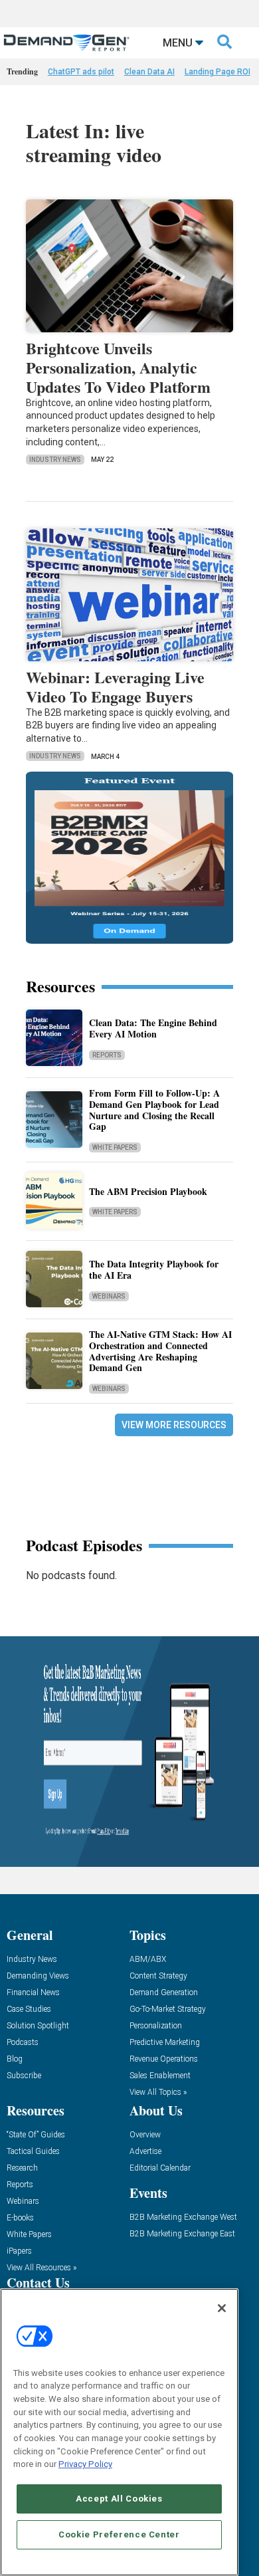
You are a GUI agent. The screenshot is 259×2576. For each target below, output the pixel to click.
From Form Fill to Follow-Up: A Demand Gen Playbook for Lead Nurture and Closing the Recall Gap (154, 1110)
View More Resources (174, 1425)
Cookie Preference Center (119, 2534)
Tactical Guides (33, 2152)
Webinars (109, 1296)
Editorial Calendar (160, 2168)
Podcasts (23, 2043)
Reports (107, 1055)
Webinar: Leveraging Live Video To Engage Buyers (115, 687)
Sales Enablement (160, 2076)
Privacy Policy (85, 2464)
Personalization (156, 2026)
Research (22, 2168)
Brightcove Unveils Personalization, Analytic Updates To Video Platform (118, 367)
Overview (145, 2135)
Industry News (55, 460)
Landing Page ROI (217, 72)
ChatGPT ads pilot (81, 72)
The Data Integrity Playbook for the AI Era (154, 1269)
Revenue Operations (164, 2059)
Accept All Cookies (119, 2499)
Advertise (145, 2152)
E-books (20, 2218)
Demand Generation (164, 1993)
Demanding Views (38, 1976)
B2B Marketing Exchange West (183, 2217)
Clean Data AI (149, 72)
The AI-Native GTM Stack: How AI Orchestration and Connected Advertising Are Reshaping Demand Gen (160, 1351)
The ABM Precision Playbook (148, 1191)
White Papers (115, 1147)
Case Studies (29, 2009)
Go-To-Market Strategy (168, 2009)
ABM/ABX (148, 1960)
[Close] (222, 2308)
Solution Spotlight (38, 2026)
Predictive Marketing (165, 2043)
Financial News (33, 1993)
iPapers (19, 2251)
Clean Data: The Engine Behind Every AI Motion (153, 1028)
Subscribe (24, 2076)
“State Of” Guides (36, 2135)
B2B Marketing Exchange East (182, 2234)
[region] (119, 2432)
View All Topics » (158, 2093)
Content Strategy (158, 1976)
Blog (15, 2059)
